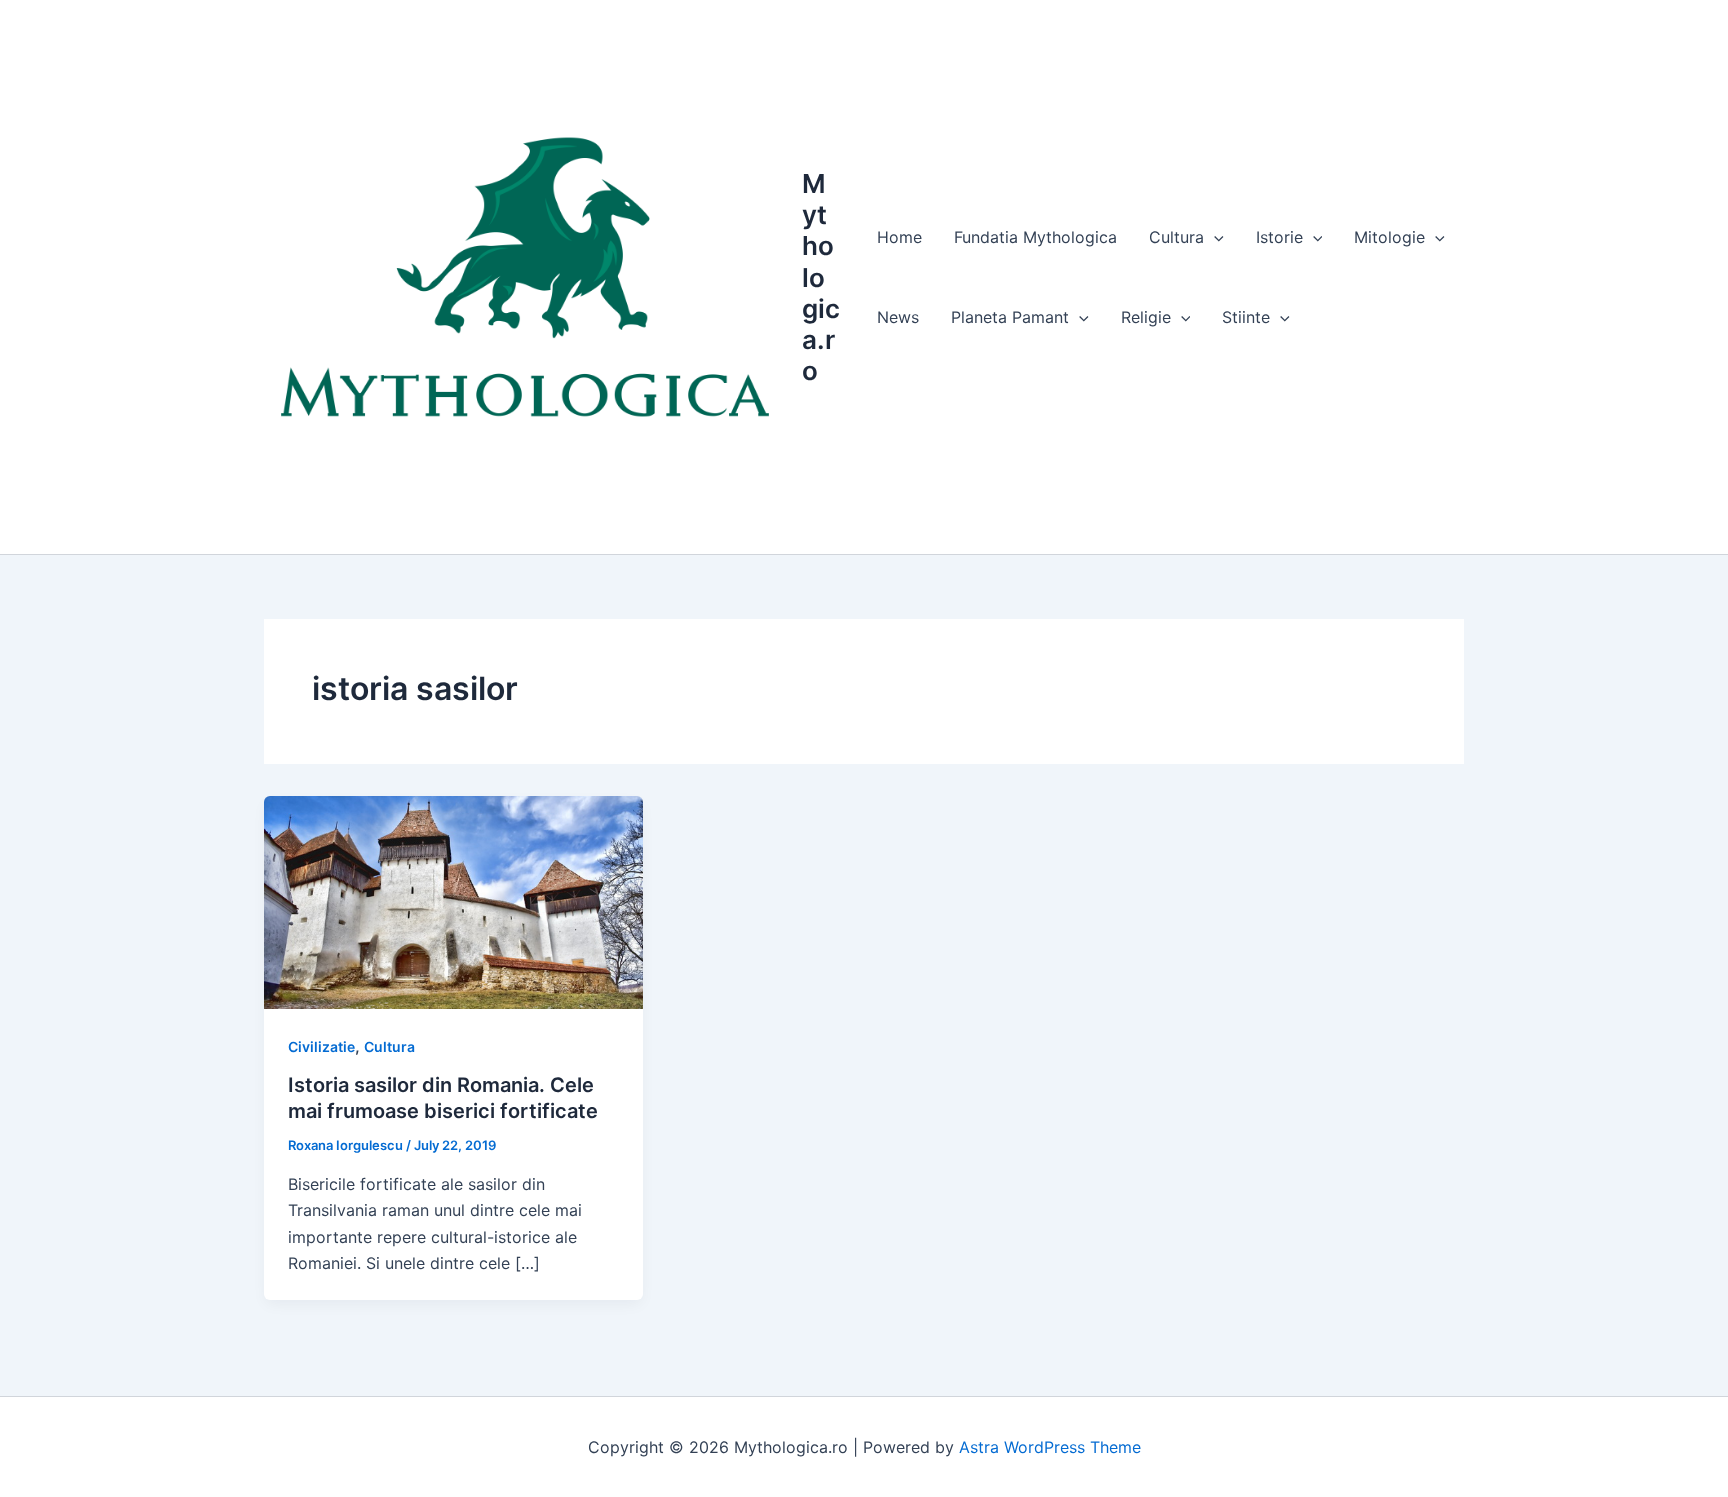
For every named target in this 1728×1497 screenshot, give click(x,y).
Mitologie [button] (1389, 237)
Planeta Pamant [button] (1010, 317)
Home (899, 237)
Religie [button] (1146, 317)
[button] (1214, 237)
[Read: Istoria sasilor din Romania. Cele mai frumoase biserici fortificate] (453, 901)
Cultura (389, 1046)
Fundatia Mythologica (1035, 237)
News (898, 317)
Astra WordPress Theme (1050, 1447)
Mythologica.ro (821, 277)
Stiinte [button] (1246, 317)
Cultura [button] (1176, 237)
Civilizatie (321, 1046)
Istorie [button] (1279, 237)
